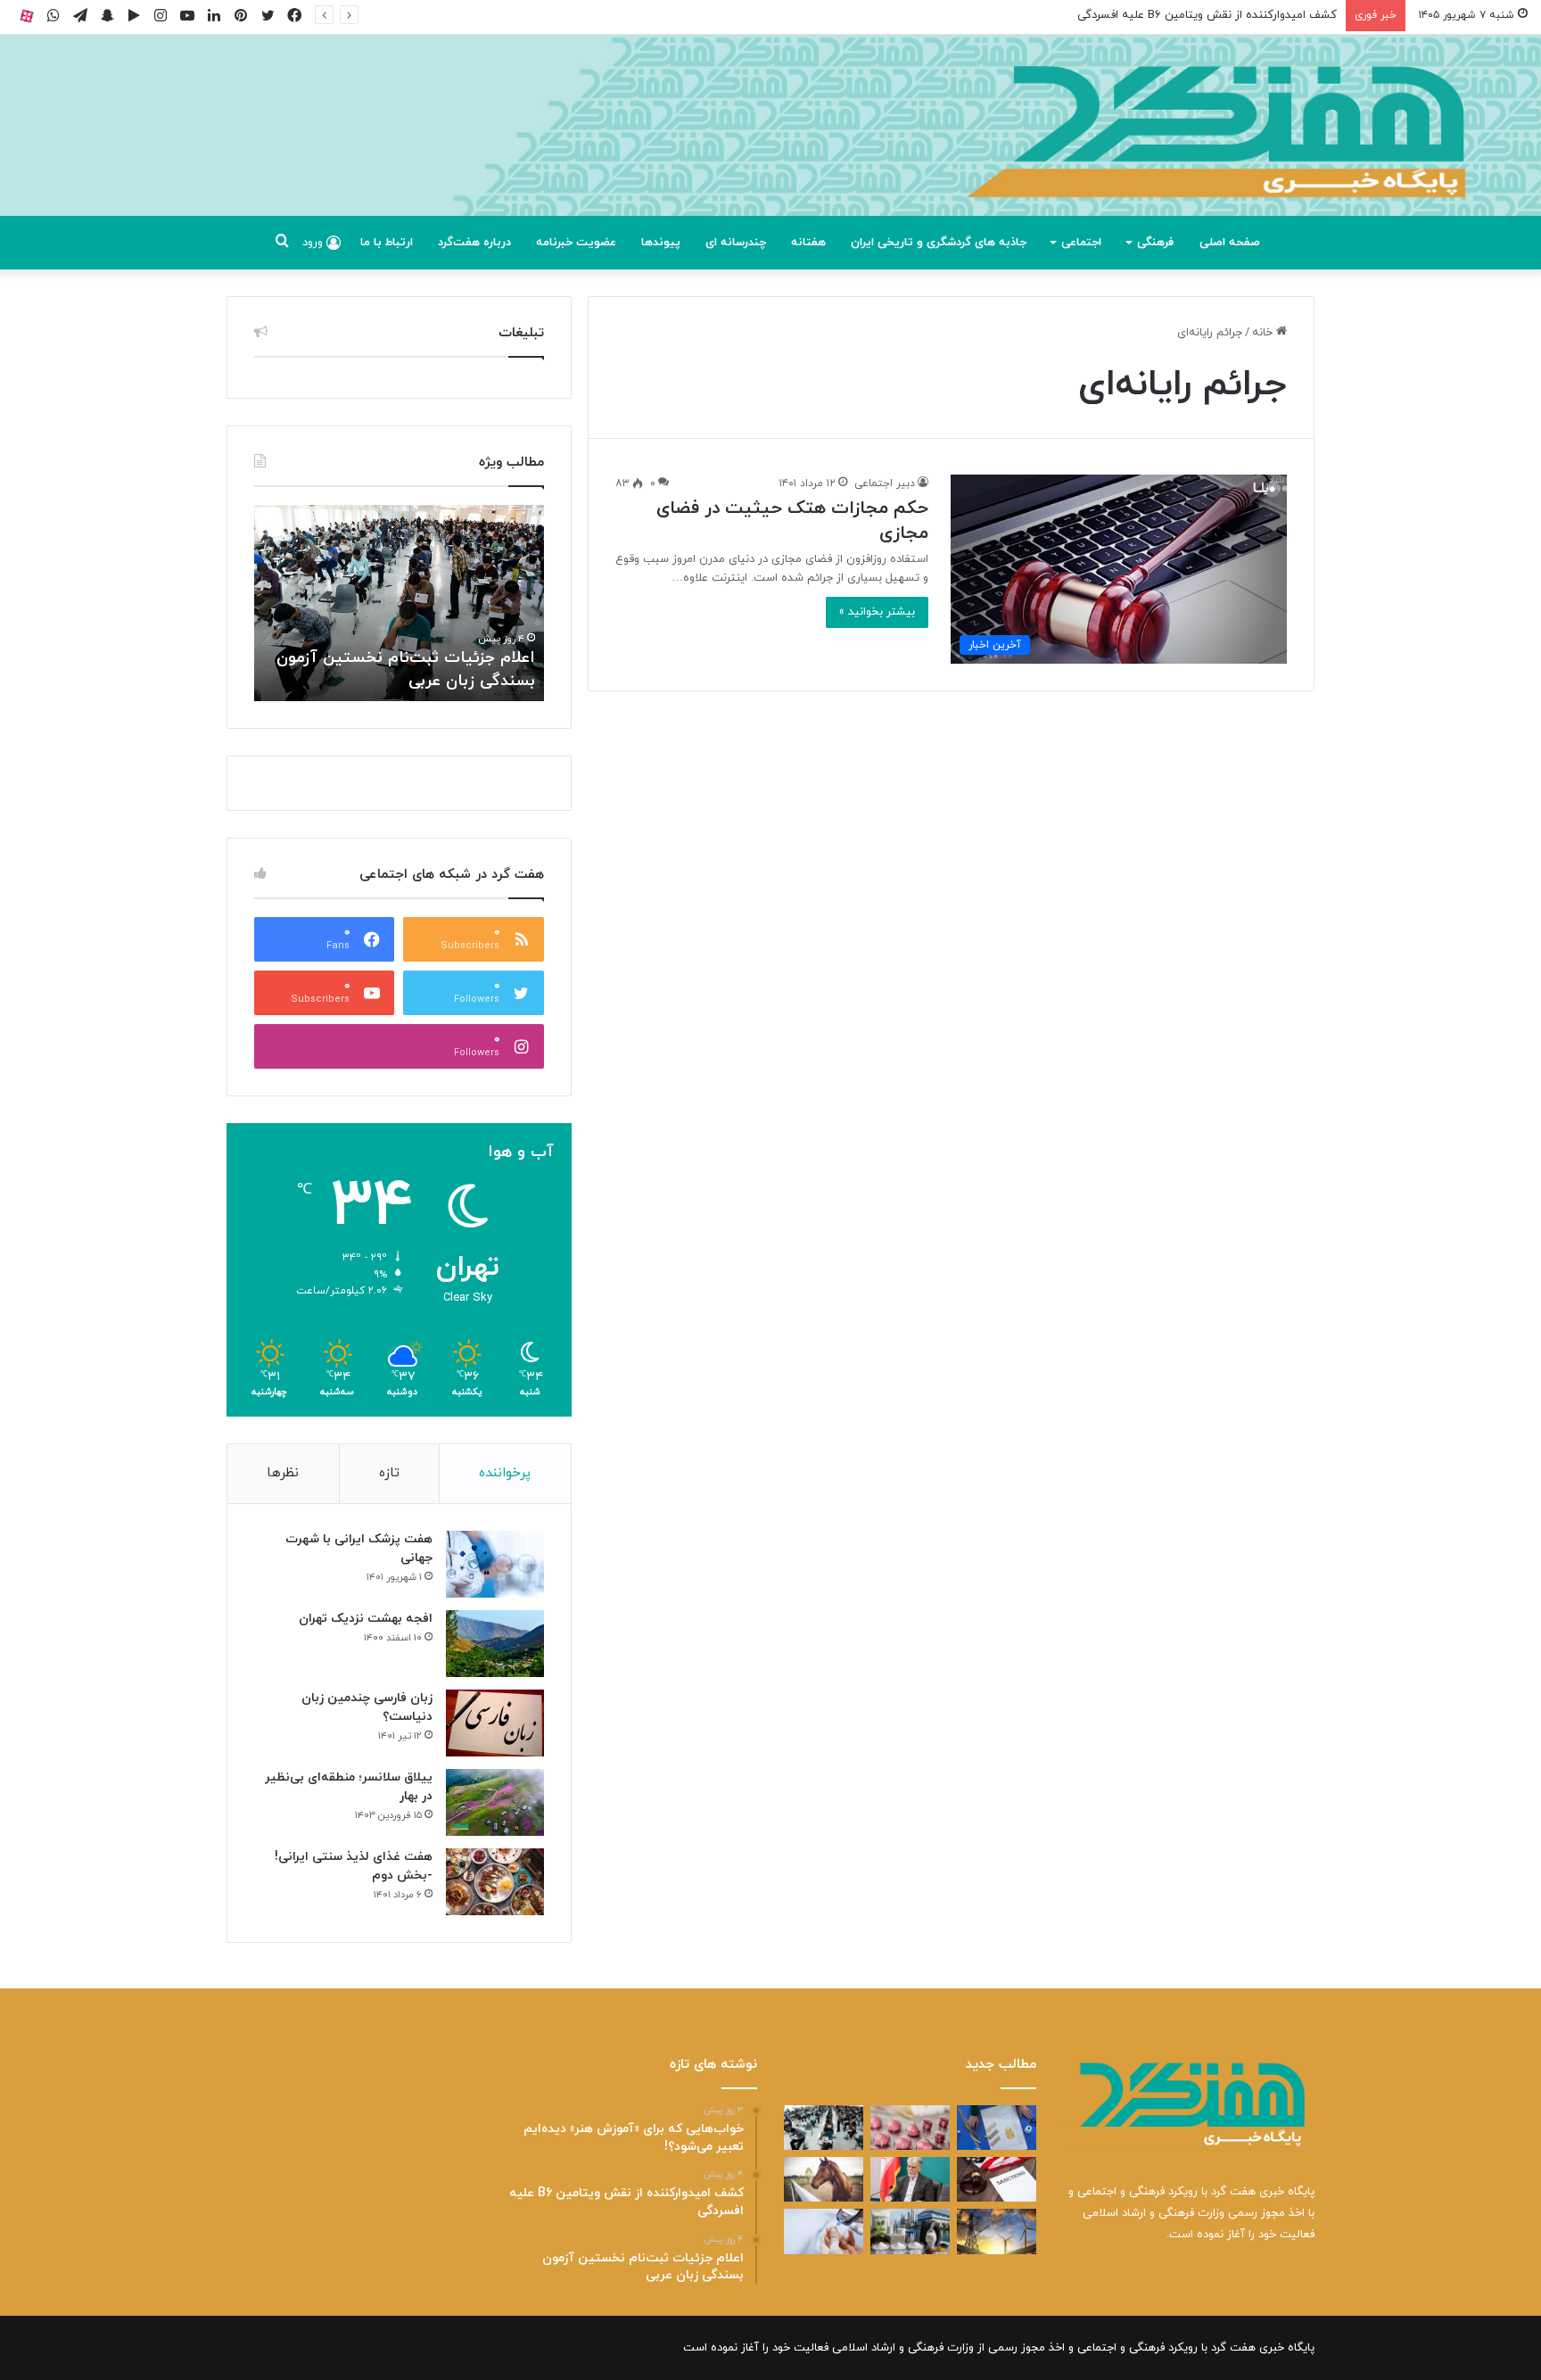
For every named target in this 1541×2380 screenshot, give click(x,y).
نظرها (283, 1473)
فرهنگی (1155, 243)
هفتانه (808, 243)
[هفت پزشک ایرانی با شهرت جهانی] (495, 1564)
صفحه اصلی (1230, 243)
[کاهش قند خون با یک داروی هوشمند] (824, 2231)
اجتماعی (1081, 243)
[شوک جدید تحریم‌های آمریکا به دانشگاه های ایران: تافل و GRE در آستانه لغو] (997, 2179)
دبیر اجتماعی (885, 483)
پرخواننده (505, 1473)
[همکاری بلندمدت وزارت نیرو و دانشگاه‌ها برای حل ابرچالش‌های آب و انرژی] (997, 2231)
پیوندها (661, 243)
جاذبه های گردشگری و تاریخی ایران (939, 243)
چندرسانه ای (736, 243)
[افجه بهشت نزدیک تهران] (495, 1644)
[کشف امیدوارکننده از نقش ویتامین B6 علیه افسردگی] (910, 2128)
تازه (389, 1473)
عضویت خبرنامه (576, 243)
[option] (399, 603)
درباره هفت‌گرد (474, 243)
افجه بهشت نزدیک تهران (366, 1619)
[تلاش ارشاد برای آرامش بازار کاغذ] (910, 2179)
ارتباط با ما (387, 243)
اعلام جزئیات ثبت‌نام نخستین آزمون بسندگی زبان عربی (1202, 15)
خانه (1264, 333)
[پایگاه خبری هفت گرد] (770, 145)
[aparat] (27, 16)
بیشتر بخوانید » (877, 612)
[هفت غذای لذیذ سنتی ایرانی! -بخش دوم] (495, 1882)
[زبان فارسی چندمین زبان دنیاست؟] (495, 1723)
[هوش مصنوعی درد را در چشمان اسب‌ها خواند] (824, 2179)
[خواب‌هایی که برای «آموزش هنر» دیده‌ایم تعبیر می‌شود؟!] (997, 2128)
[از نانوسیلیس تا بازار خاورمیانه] (910, 2231)
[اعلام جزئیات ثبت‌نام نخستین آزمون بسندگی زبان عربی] (824, 2128)
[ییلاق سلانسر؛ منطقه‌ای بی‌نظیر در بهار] (495, 1802)
